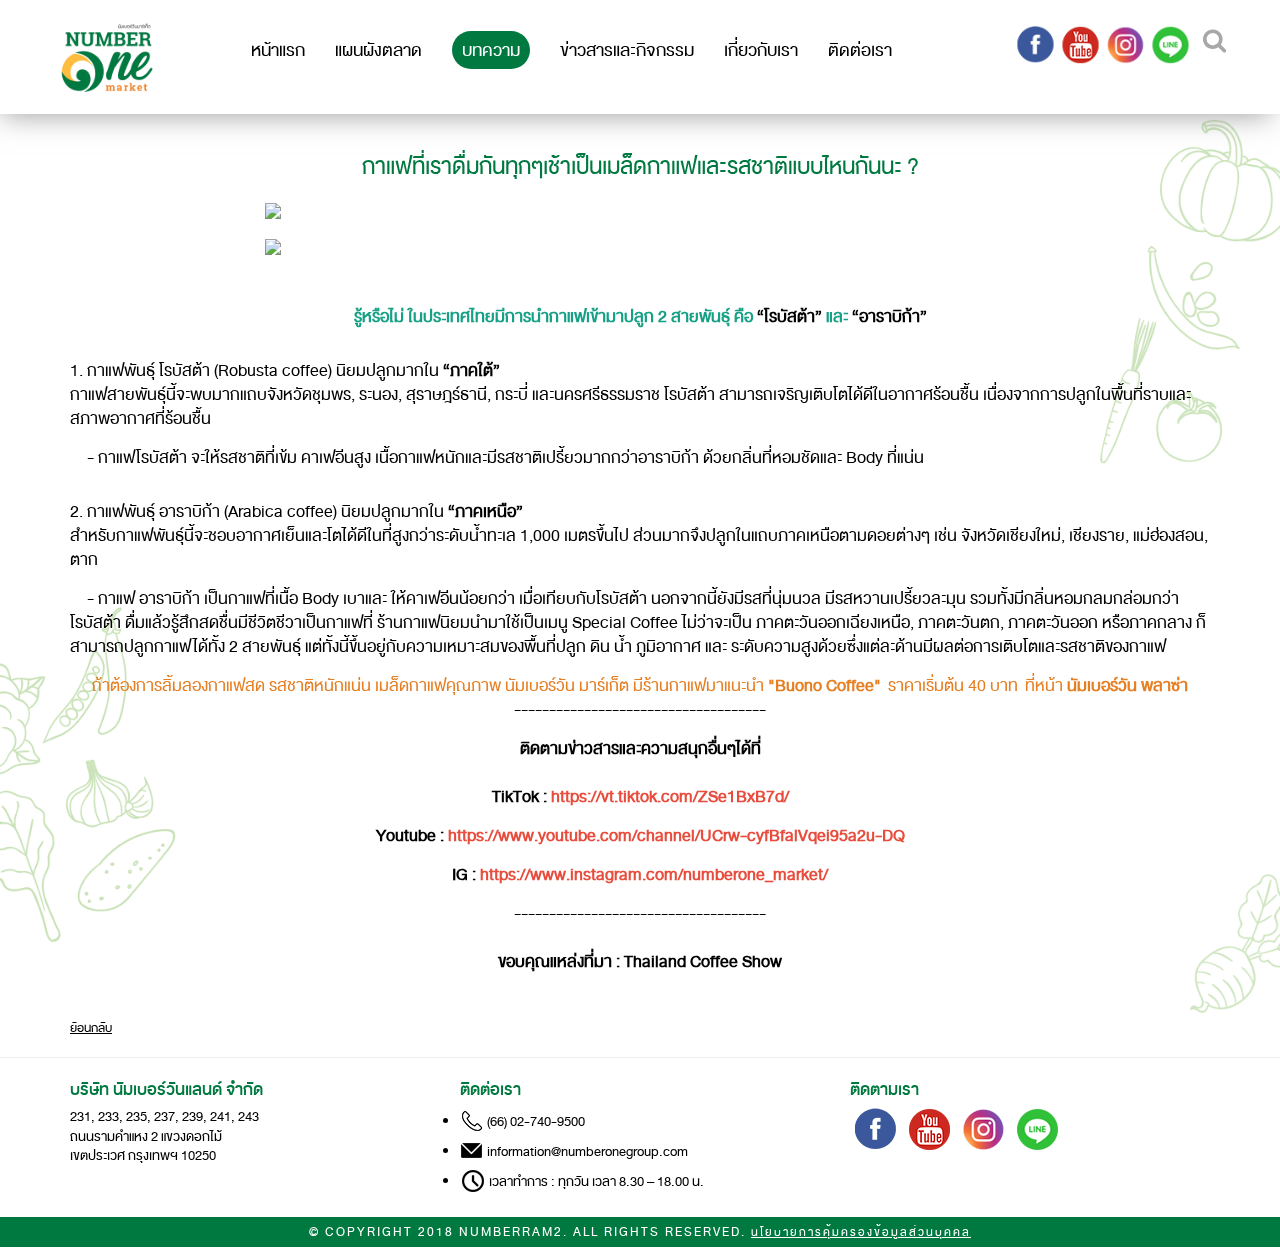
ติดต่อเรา (860, 50)
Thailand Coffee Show (703, 962)
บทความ (491, 50)
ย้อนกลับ (91, 1028)
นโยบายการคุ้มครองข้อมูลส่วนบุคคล (861, 1232)
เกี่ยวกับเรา (761, 50)
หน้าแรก (278, 50)
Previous (234, 255)
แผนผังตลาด (378, 50)
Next (1055, 255)
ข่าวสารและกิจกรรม (627, 50)
